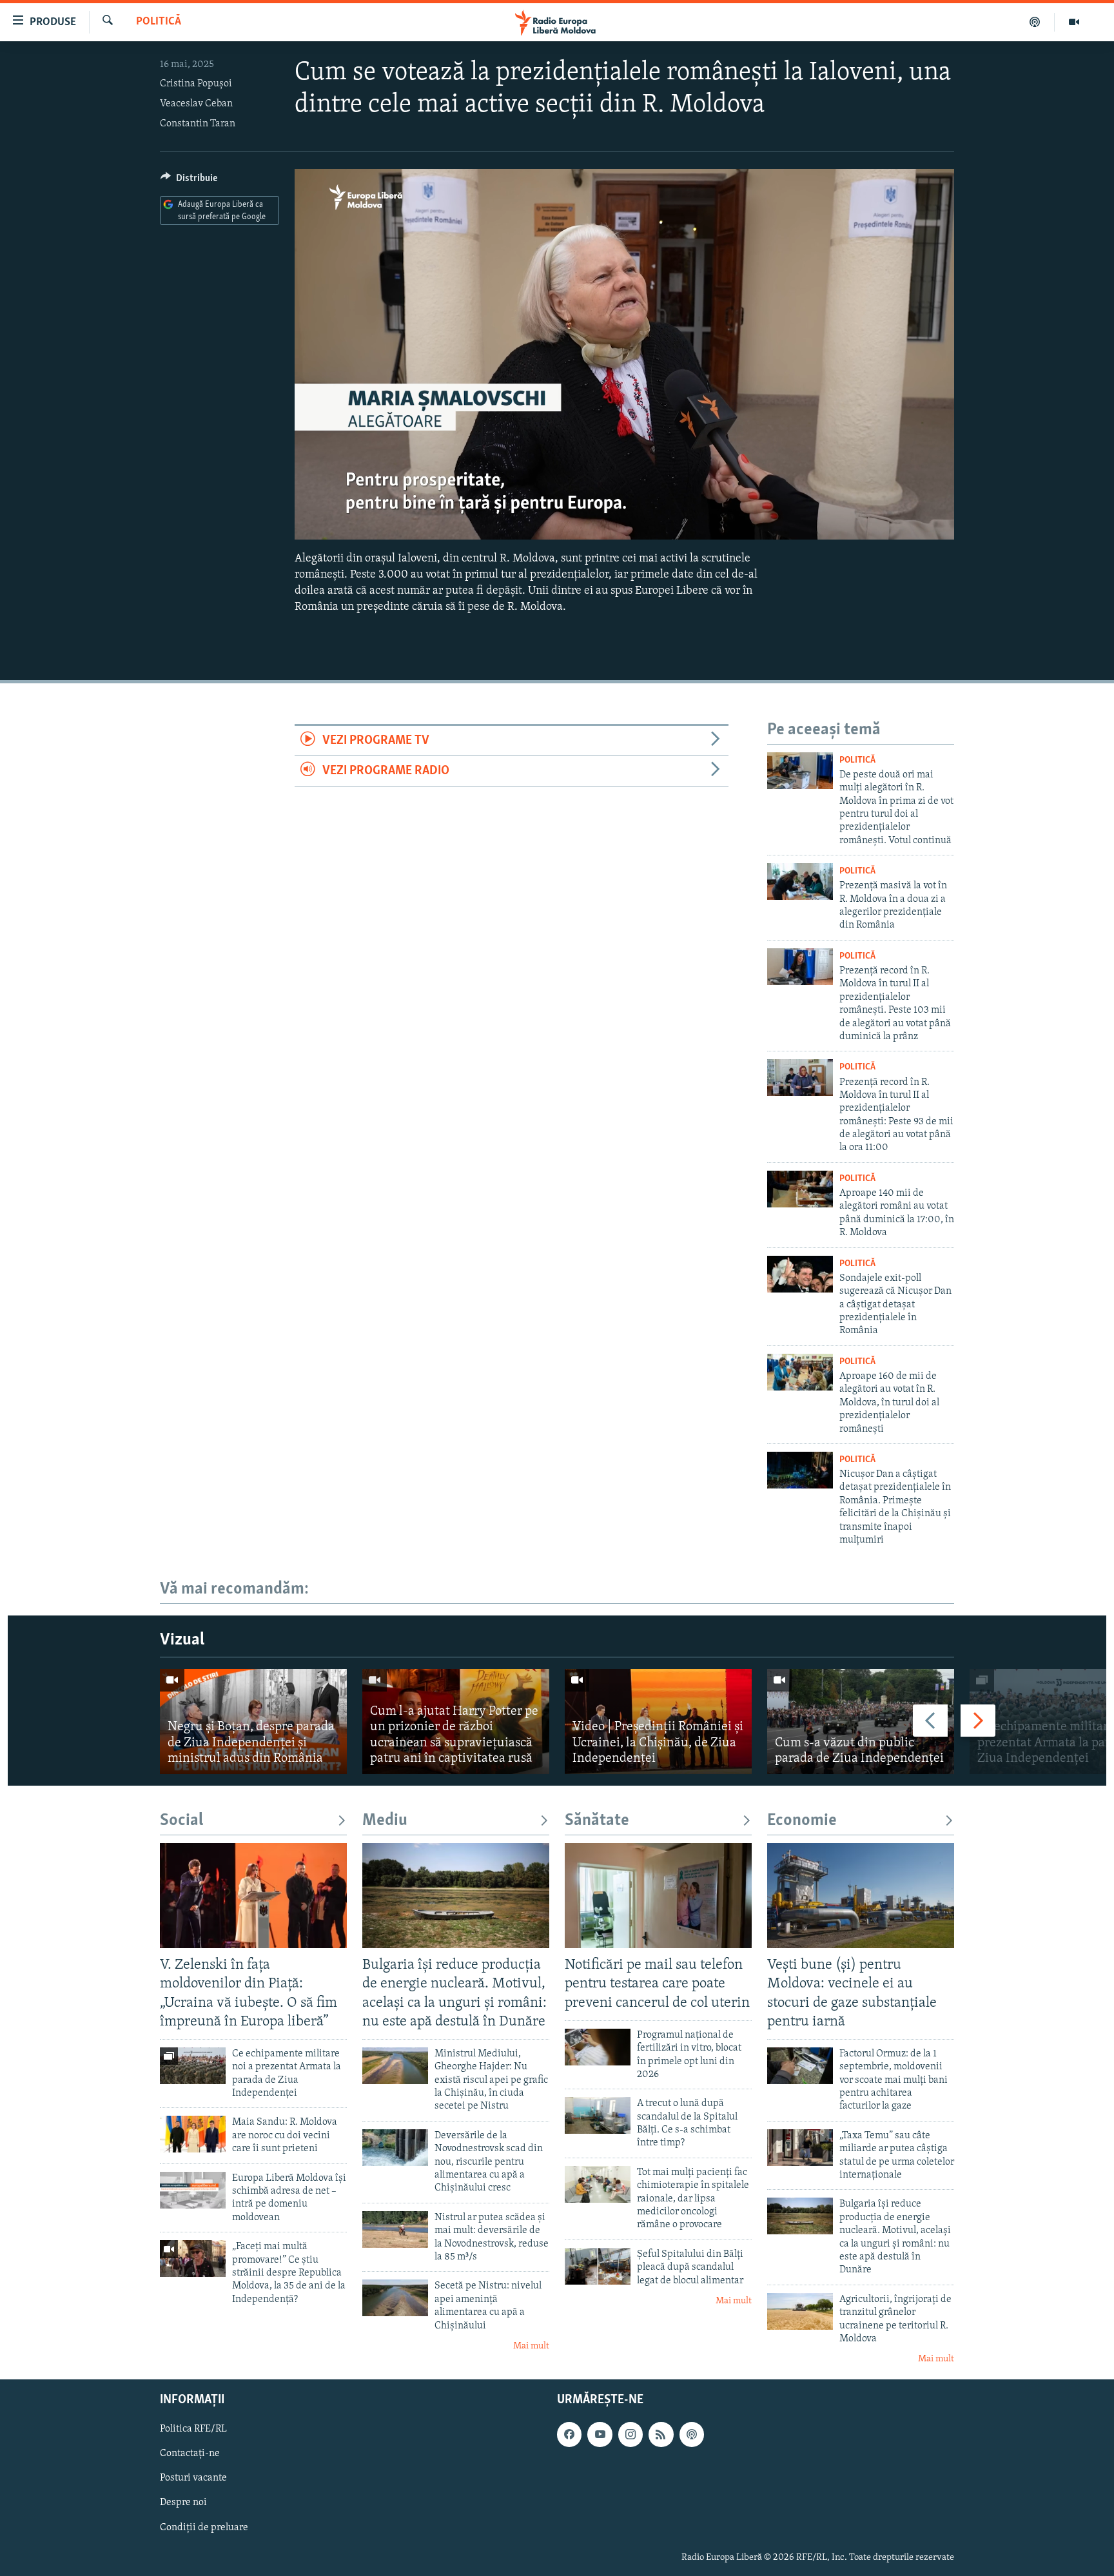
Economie (802, 1821)
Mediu (385, 1821)
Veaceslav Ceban (196, 104)
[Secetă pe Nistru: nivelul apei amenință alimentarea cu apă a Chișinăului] (395, 2298)
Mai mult (531, 2346)
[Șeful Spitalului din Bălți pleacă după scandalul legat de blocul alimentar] (598, 2266)
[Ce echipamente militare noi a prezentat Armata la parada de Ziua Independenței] (193, 2066)
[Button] (189, 181)
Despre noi (183, 2503)
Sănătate (597, 1821)
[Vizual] (1074, 22)
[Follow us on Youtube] (600, 2434)
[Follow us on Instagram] (630, 2434)
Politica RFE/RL (193, 2429)
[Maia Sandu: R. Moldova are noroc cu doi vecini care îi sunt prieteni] (193, 2134)
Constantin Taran (198, 124)
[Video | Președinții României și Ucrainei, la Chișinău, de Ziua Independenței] (658, 1722)
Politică (159, 22)
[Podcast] (1035, 22)
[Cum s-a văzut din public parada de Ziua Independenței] (861, 1722)
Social (181, 1821)
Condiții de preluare (204, 2527)
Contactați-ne (190, 2454)
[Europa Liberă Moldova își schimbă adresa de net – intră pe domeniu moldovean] (193, 2190)
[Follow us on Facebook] (569, 2434)
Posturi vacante (193, 2478)
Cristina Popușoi (196, 84)
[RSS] (661, 2434)
